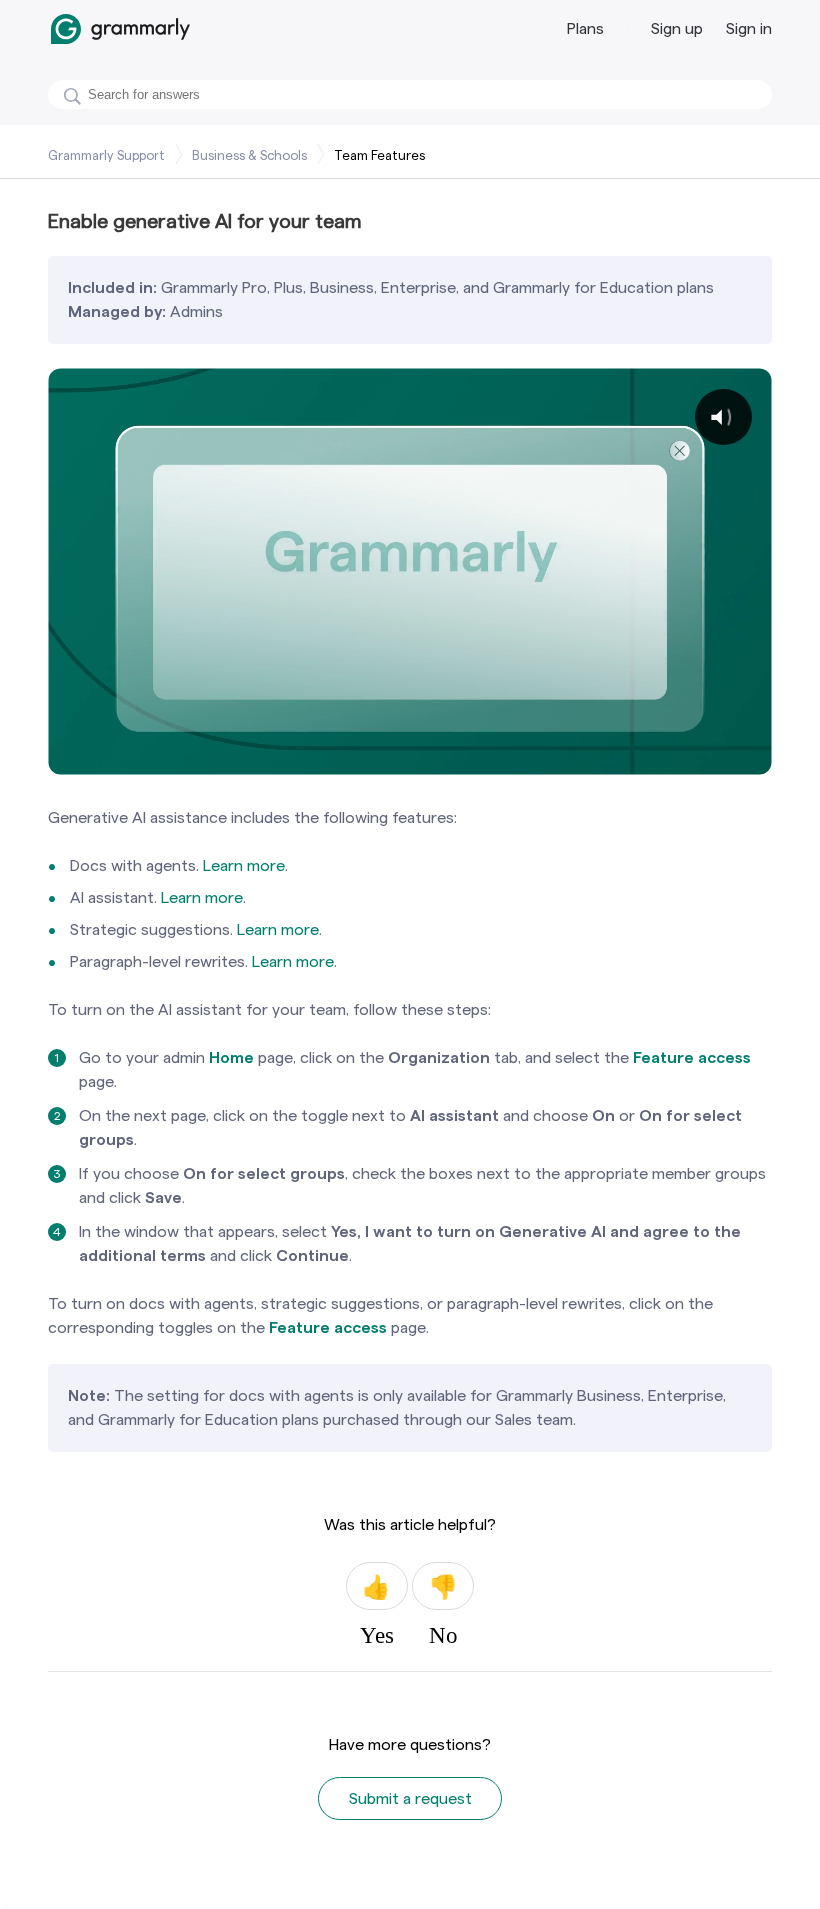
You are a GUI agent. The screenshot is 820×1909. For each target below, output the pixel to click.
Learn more (244, 865)
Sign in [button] (749, 28)
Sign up (677, 28)
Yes (377, 1586)
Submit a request (410, 1798)
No (443, 1586)
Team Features (379, 155)
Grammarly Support (106, 155)
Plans (585, 28)
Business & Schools (249, 155)
